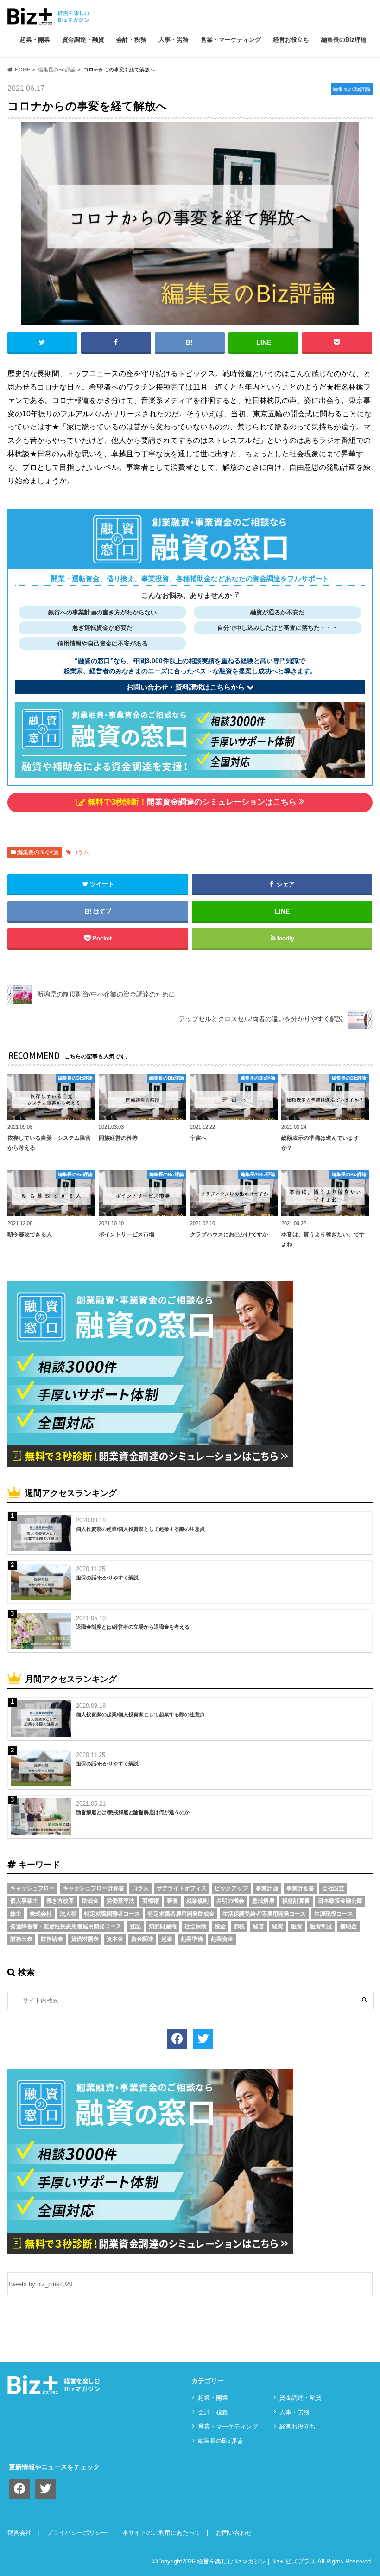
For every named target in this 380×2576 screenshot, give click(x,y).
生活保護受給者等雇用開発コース (264, 1914)
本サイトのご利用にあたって (161, 2533)
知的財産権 (163, 1926)
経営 (259, 1926)
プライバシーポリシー (77, 2533)
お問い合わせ (234, 2533)
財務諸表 (52, 1939)
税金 (220, 1926)
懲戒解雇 (263, 1901)
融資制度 (321, 1926)
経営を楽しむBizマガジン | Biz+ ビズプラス (256, 2561)
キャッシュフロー (32, 1888)
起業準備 (192, 1939)
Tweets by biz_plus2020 (40, 2284)
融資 (297, 1926)
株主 (16, 1914)
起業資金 (222, 1939)
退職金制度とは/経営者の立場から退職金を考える (133, 1627)
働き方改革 (60, 1901)
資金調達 (142, 1939)
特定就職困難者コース (112, 1914)
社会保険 (196, 1926)
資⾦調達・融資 (83, 40)
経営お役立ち (291, 40)
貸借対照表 (85, 1939)
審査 (172, 1901)
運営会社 (19, 2533)
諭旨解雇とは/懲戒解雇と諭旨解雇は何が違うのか (133, 1812)
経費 (278, 1926)
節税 (239, 1926)
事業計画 (267, 1888)
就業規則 (197, 1901)
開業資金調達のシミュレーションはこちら (192, 802)
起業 (167, 1939)
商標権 (151, 1901)
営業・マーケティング (231, 40)
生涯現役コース (334, 1914)
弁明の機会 (230, 1901)
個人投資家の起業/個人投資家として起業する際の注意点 (140, 1529)
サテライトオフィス (182, 1888)
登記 (135, 1926)
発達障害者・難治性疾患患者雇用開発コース (66, 1926)
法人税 (68, 1914)
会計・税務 (131, 40)
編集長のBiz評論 (344, 40)
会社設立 (333, 1888)
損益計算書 (296, 1901)
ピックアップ (231, 1888)
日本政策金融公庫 (340, 1901)
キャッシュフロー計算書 (94, 1888)
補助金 (348, 1926)
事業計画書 (300, 1888)
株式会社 (41, 1914)
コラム (81, 852)
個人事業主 (24, 1901)
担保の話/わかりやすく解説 (107, 1578)
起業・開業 (35, 40)
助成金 (90, 1901)
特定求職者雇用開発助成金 (181, 1914)
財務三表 (21, 1939)
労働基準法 (120, 1901)
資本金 (115, 1939)
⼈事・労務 (174, 40)
